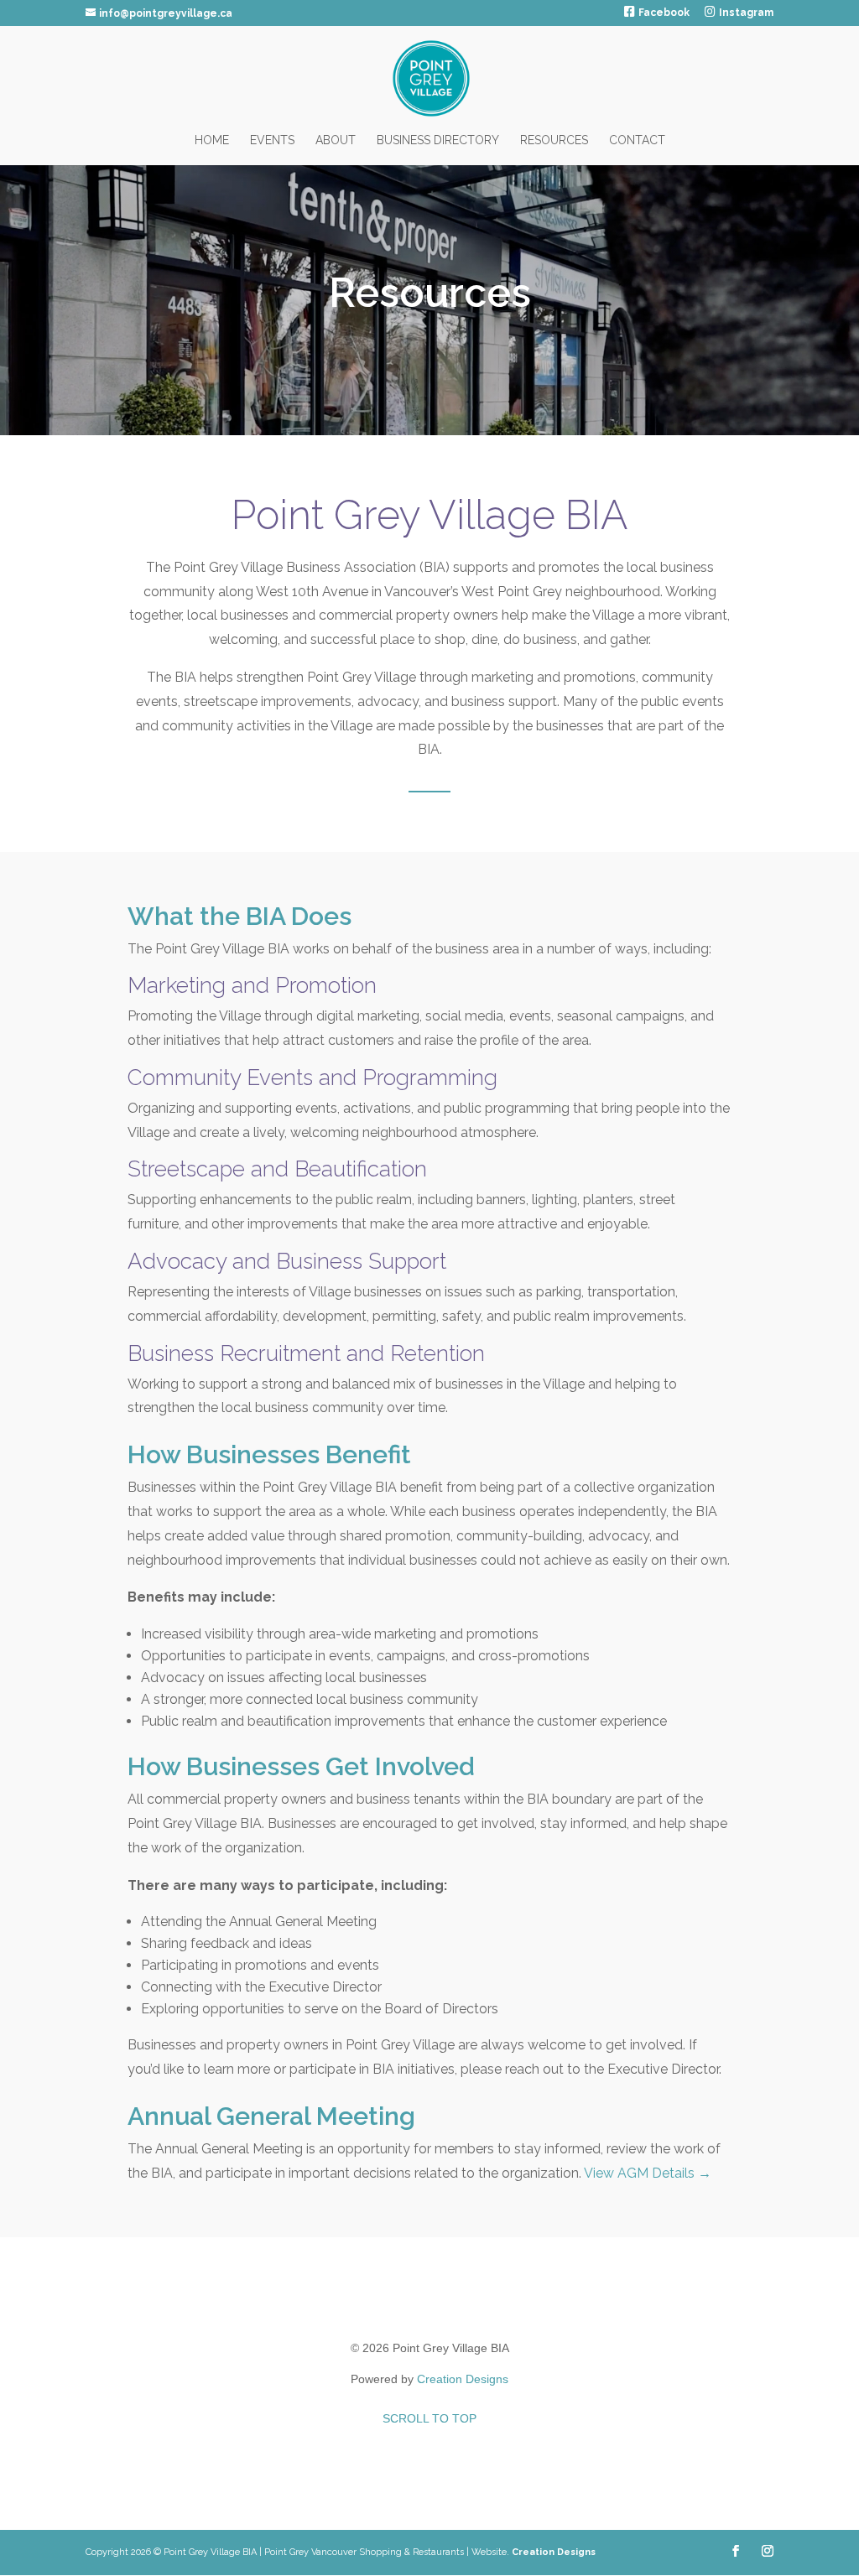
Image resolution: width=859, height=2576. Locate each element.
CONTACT (637, 140)
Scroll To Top (429, 2418)
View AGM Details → (648, 2173)
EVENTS (272, 140)
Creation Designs (463, 2379)
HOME (212, 140)
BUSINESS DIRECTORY (438, 140)
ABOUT (336, 140)
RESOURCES (554, 140)
